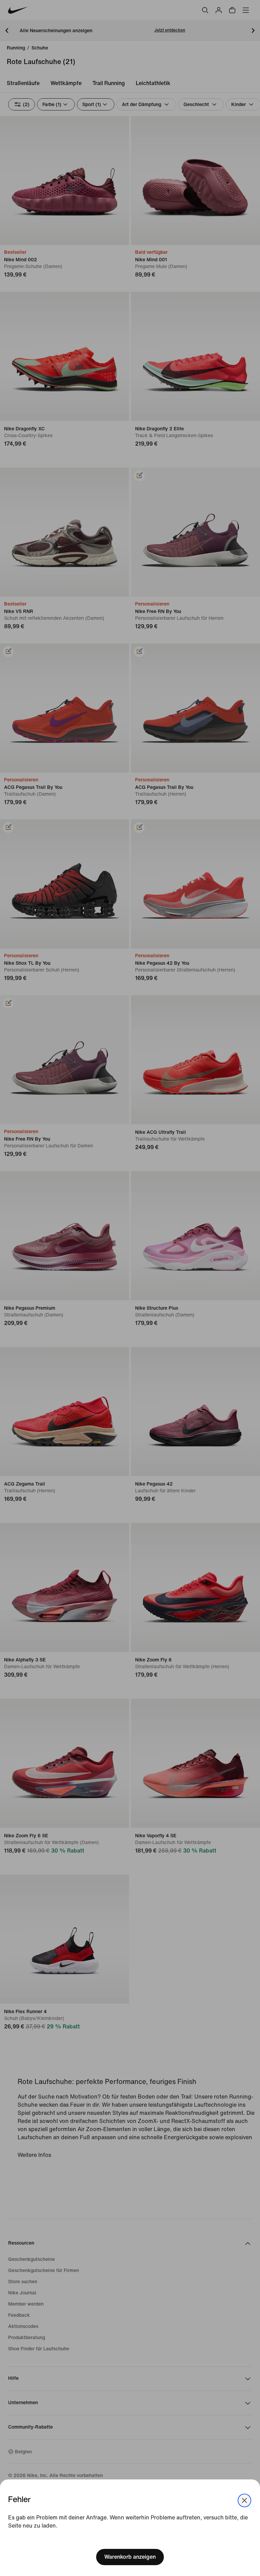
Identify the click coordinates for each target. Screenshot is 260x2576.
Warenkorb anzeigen (130, 2557)
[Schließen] (244, 2500)
